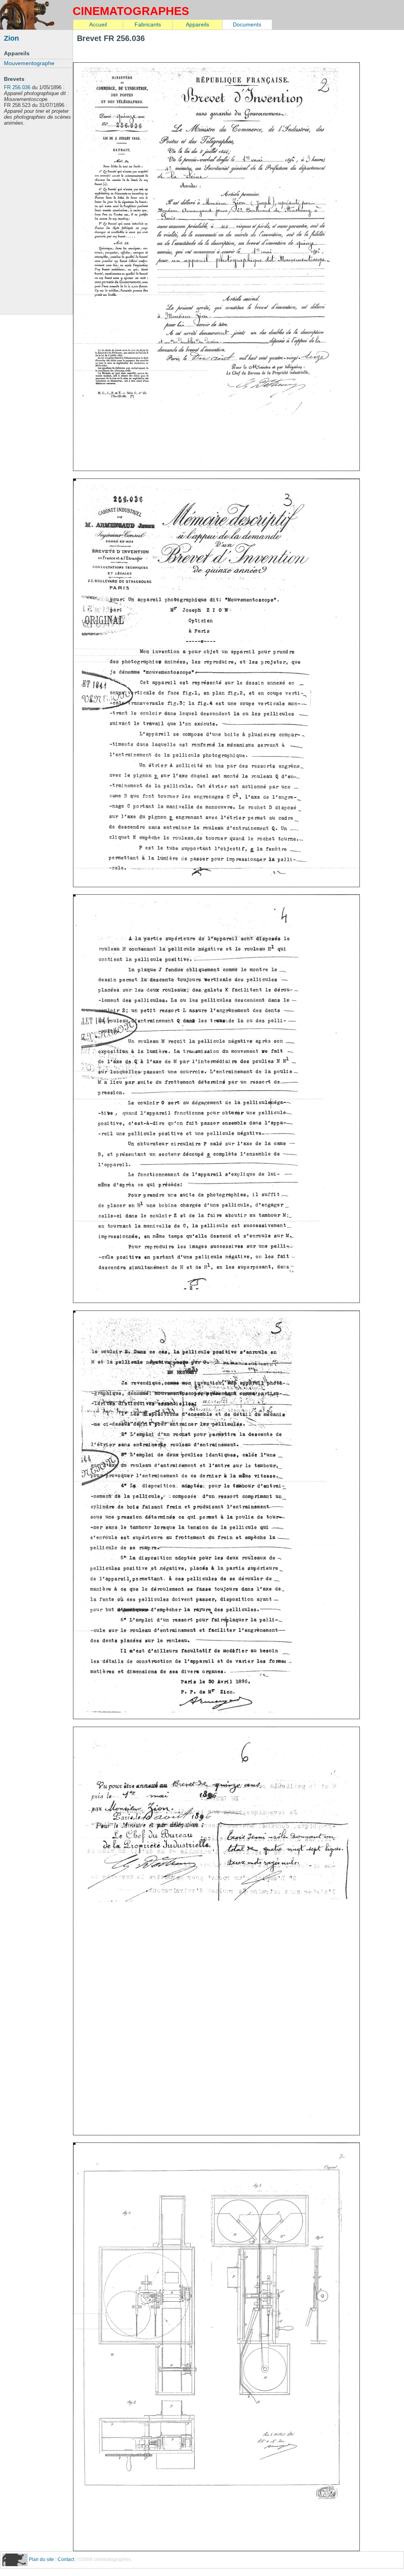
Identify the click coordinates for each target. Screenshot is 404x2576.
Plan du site (42, 2559)
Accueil (98, 24)
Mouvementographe (29, 63)
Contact (66, 2559)
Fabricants (148, 24)
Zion (11, 38)
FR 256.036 (17, 87)
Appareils (197, 24)
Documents (247, 24)
